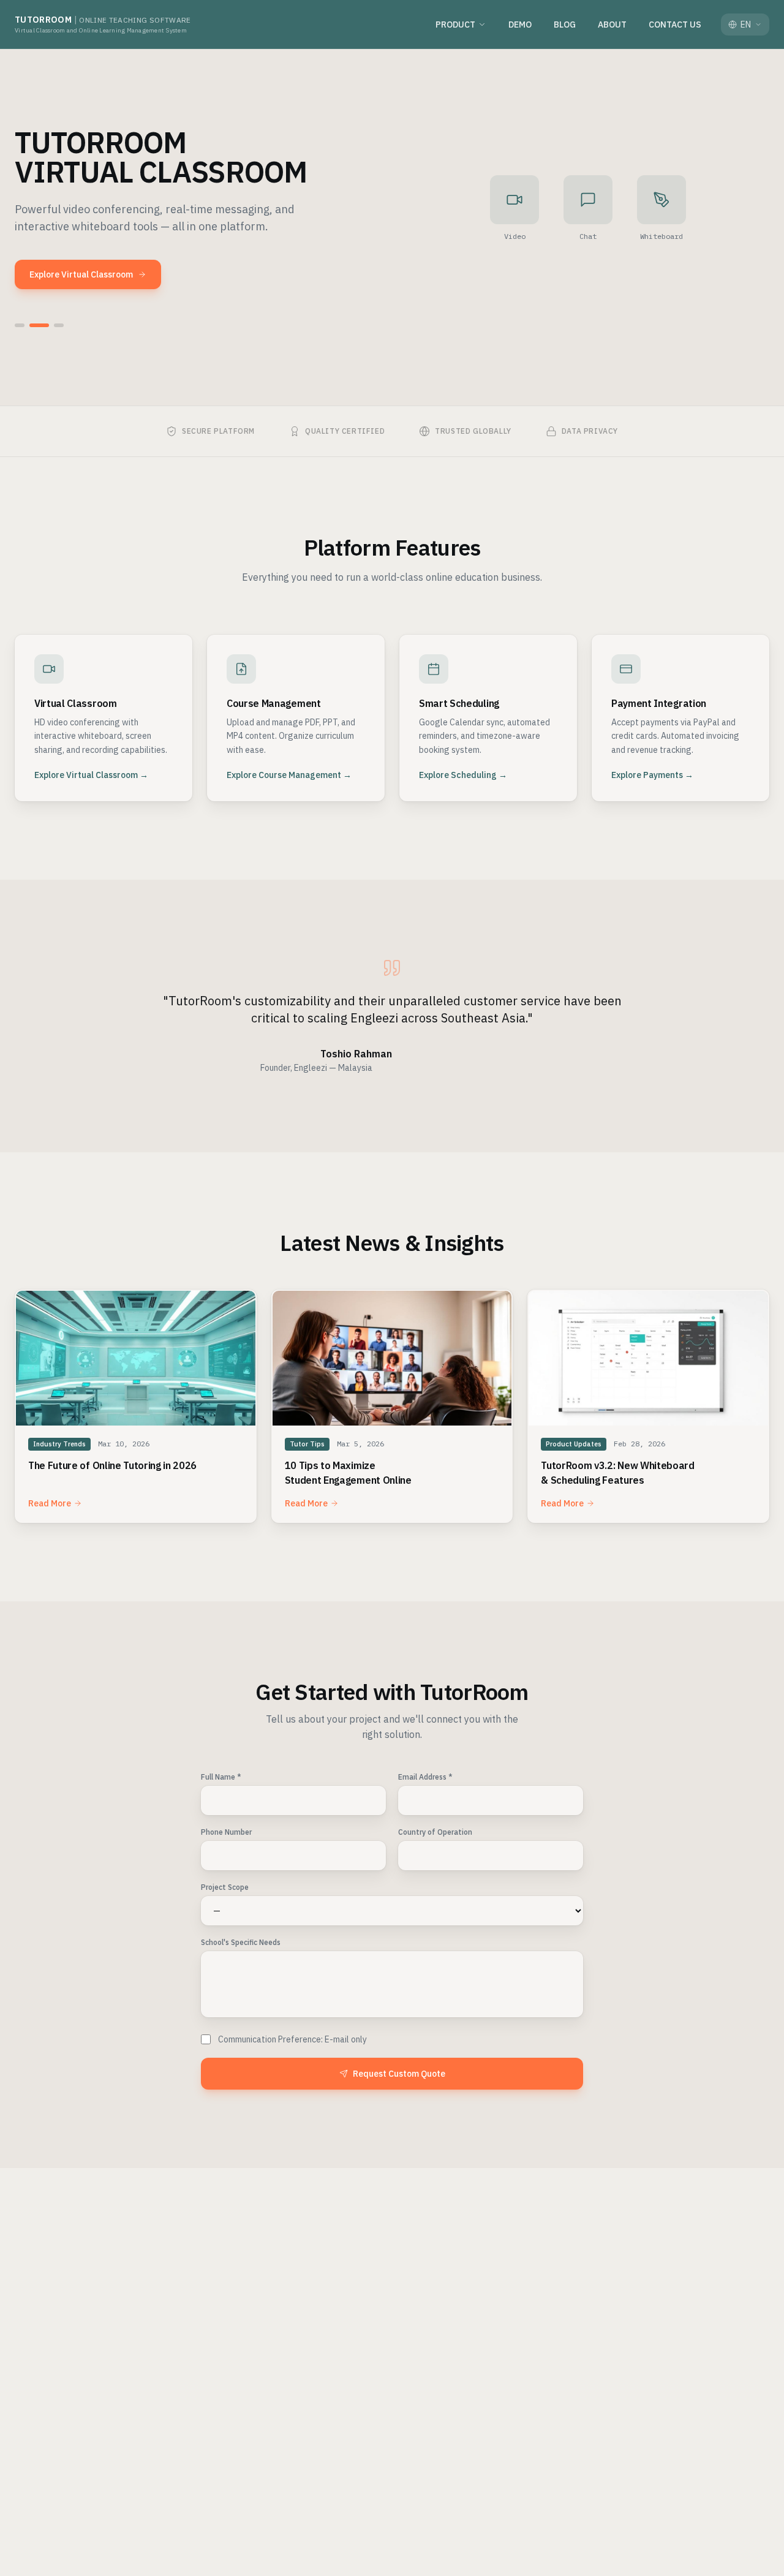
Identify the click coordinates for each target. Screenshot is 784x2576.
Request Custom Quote (399, 2074)
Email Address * (425, 1777)
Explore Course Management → (289, 775)
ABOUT (612, 25)
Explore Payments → (652, 775)
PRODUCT (455, 25)
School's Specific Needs (241, 1942)
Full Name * (221, 1777)
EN (746, 25)
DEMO (520, 25)
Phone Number (226, 1832)
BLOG (565, 25)
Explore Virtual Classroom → (91, 775)
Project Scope (225, 1887)
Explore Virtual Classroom (81, 274)
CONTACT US (675, 25)
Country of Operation (435, 1832)
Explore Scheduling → (463, 775)
